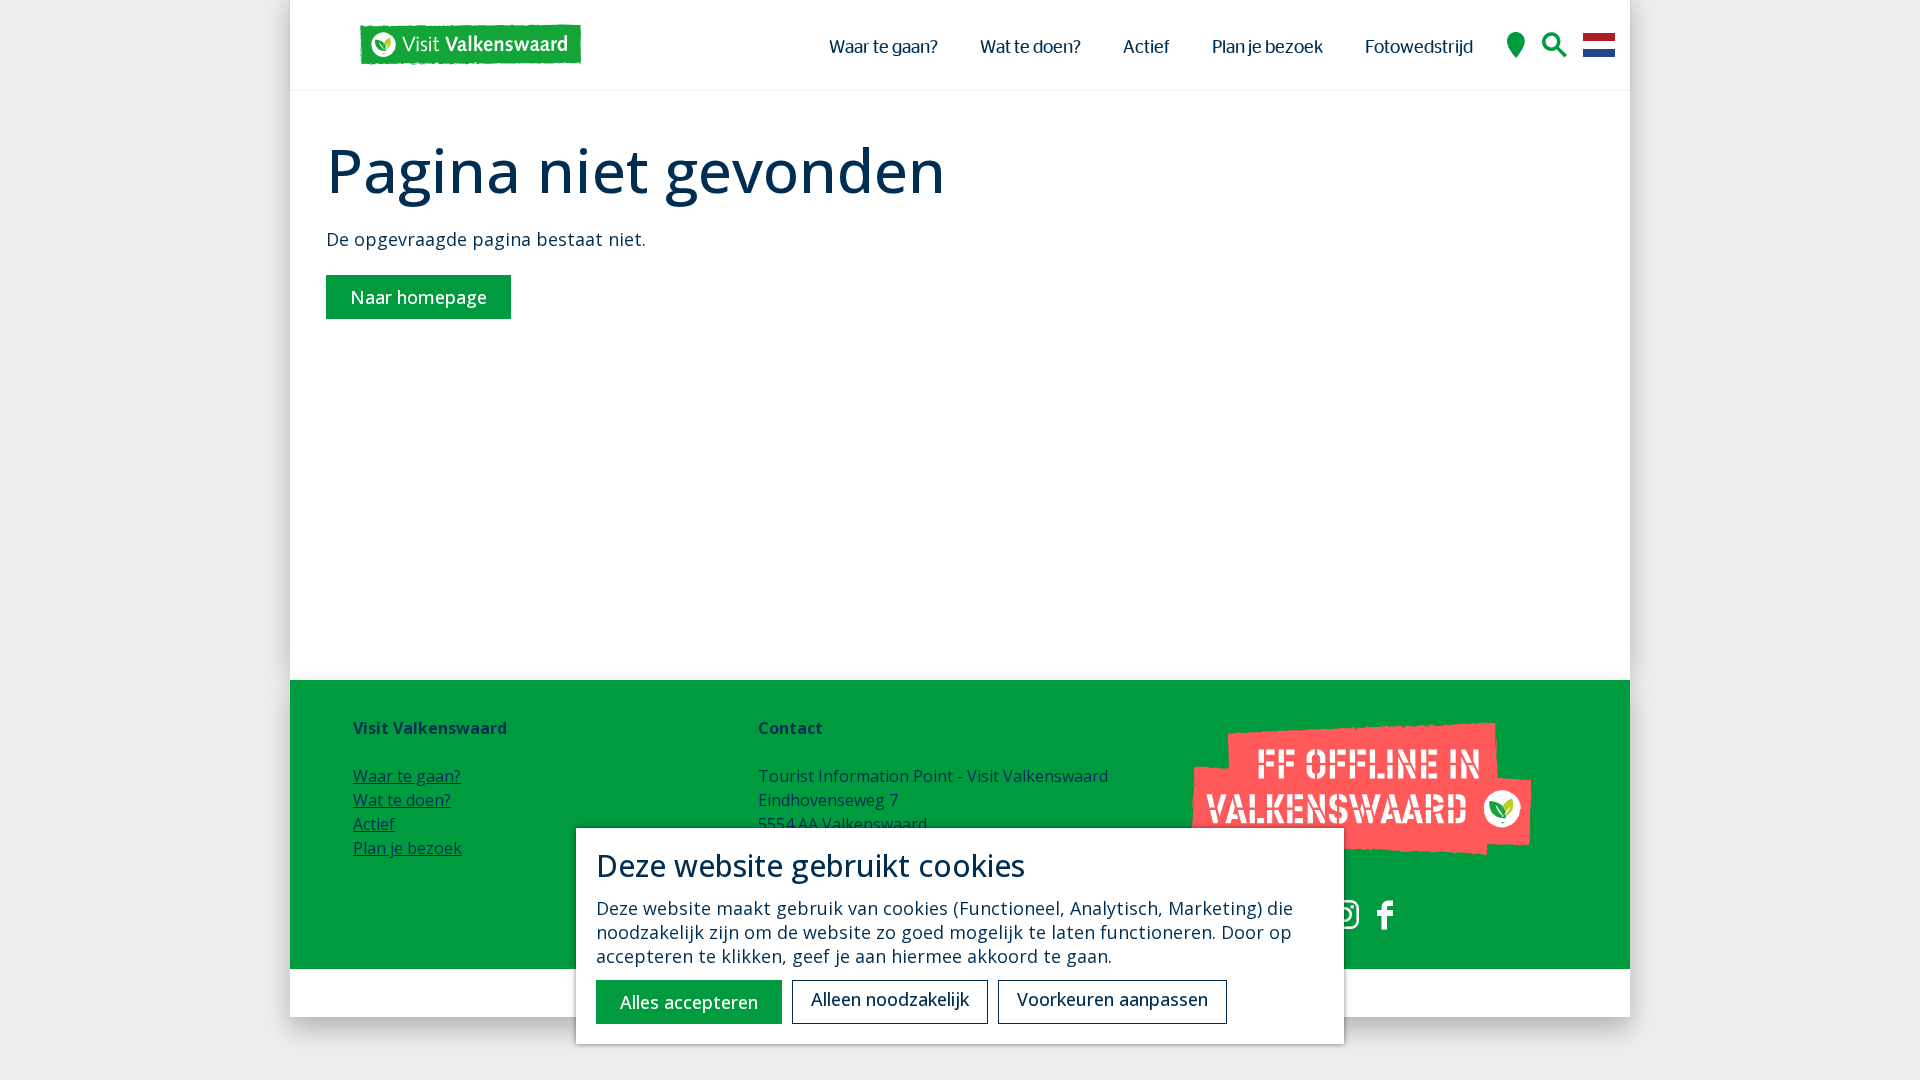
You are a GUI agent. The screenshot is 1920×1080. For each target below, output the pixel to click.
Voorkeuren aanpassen (1112, 999)
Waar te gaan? (407, 776)
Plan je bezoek (407, 848)
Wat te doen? (402, 800)
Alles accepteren (689, 1002)
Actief (374, 824)
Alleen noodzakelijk (890, 999)
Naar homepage (418, 297)
